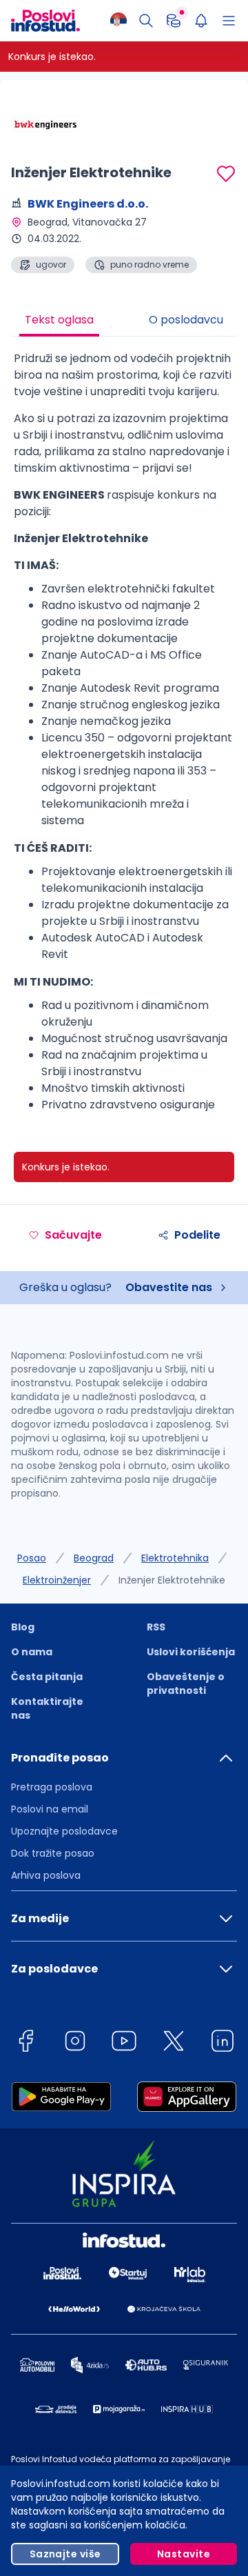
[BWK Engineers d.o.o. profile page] (45, 124)
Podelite (197, 1235)
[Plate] (174, 21)
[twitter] (174, 2043)
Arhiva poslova (46, 1875)
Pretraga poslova (52, 1787)
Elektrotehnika (175, 1558)
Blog (23, 1627)
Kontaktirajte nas (47, 1708)
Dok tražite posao (53, 1853)
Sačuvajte (73, 1235)
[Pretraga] (146, 21)
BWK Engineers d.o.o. (88, 204)
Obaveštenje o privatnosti (186, 1684)
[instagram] (75, 2043)
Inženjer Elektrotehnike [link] (172, 1580)
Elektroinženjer (57, 1580)
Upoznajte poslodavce (64, 1831)
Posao (32, 1558)
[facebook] (25, 2043)
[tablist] (124, 321)
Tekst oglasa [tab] (59, 320)
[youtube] (124, 2043)
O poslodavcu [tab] (186, 320)
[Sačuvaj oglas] (226, 174)
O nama (32, 1652)
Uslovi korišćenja (191, 1652)
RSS (156, 1627)
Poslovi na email (50, 1809)
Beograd (94, 1558)
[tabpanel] (124, 737)
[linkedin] (223, 2043)
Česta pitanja (47, 1677)
